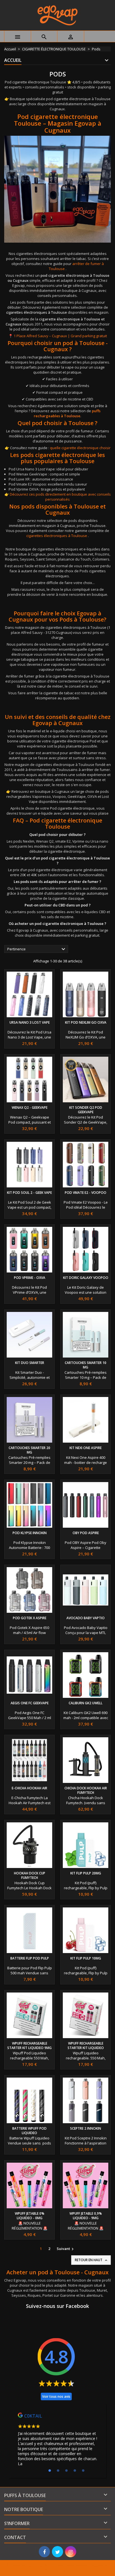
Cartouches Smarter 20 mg (29, 1450)
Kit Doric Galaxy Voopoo (86, 1278)
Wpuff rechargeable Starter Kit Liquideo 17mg (86, 2048)
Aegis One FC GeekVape (30, 1703)
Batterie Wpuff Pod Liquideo (29, 2131)
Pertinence (37, 949)
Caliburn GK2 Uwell (86, 1703)
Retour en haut (92, 2260)
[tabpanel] (57, 2441)
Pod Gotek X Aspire (30, 1618)
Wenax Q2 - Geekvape (30, 1107)
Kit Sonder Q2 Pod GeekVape (86, 1110)
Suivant (66, 2249)
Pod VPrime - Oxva (30, 1278)
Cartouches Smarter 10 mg (86, 1365)
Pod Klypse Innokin (30, 1533)
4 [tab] (75, 2471)
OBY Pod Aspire (86, 1533)
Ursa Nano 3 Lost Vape (30, 1022)
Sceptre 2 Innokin (86, 2128)
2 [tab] (58, 2471)
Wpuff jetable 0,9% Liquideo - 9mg (86, 2216)
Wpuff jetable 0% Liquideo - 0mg (30, 2216)
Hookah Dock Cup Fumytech (30, 1875)
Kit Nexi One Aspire (86, 1448)
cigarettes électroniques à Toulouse (37, 312)
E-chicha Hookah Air (29, 1788)
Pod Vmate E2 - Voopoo (86, 1193)
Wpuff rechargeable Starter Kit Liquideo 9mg (29, 2046)
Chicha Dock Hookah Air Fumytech (86, 1790)
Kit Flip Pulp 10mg (86, 1958)
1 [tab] (50, 2471)
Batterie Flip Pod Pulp (30, 1958)
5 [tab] (83, 2471)
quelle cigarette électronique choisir (80, 448)
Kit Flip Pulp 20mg (86, 1873)
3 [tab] (66, 2471)
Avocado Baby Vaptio (86, 1618)
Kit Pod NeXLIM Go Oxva (86, 1022)
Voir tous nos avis (56, 2396)
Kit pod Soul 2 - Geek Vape (29, 1193)
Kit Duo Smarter (30, 1363)
